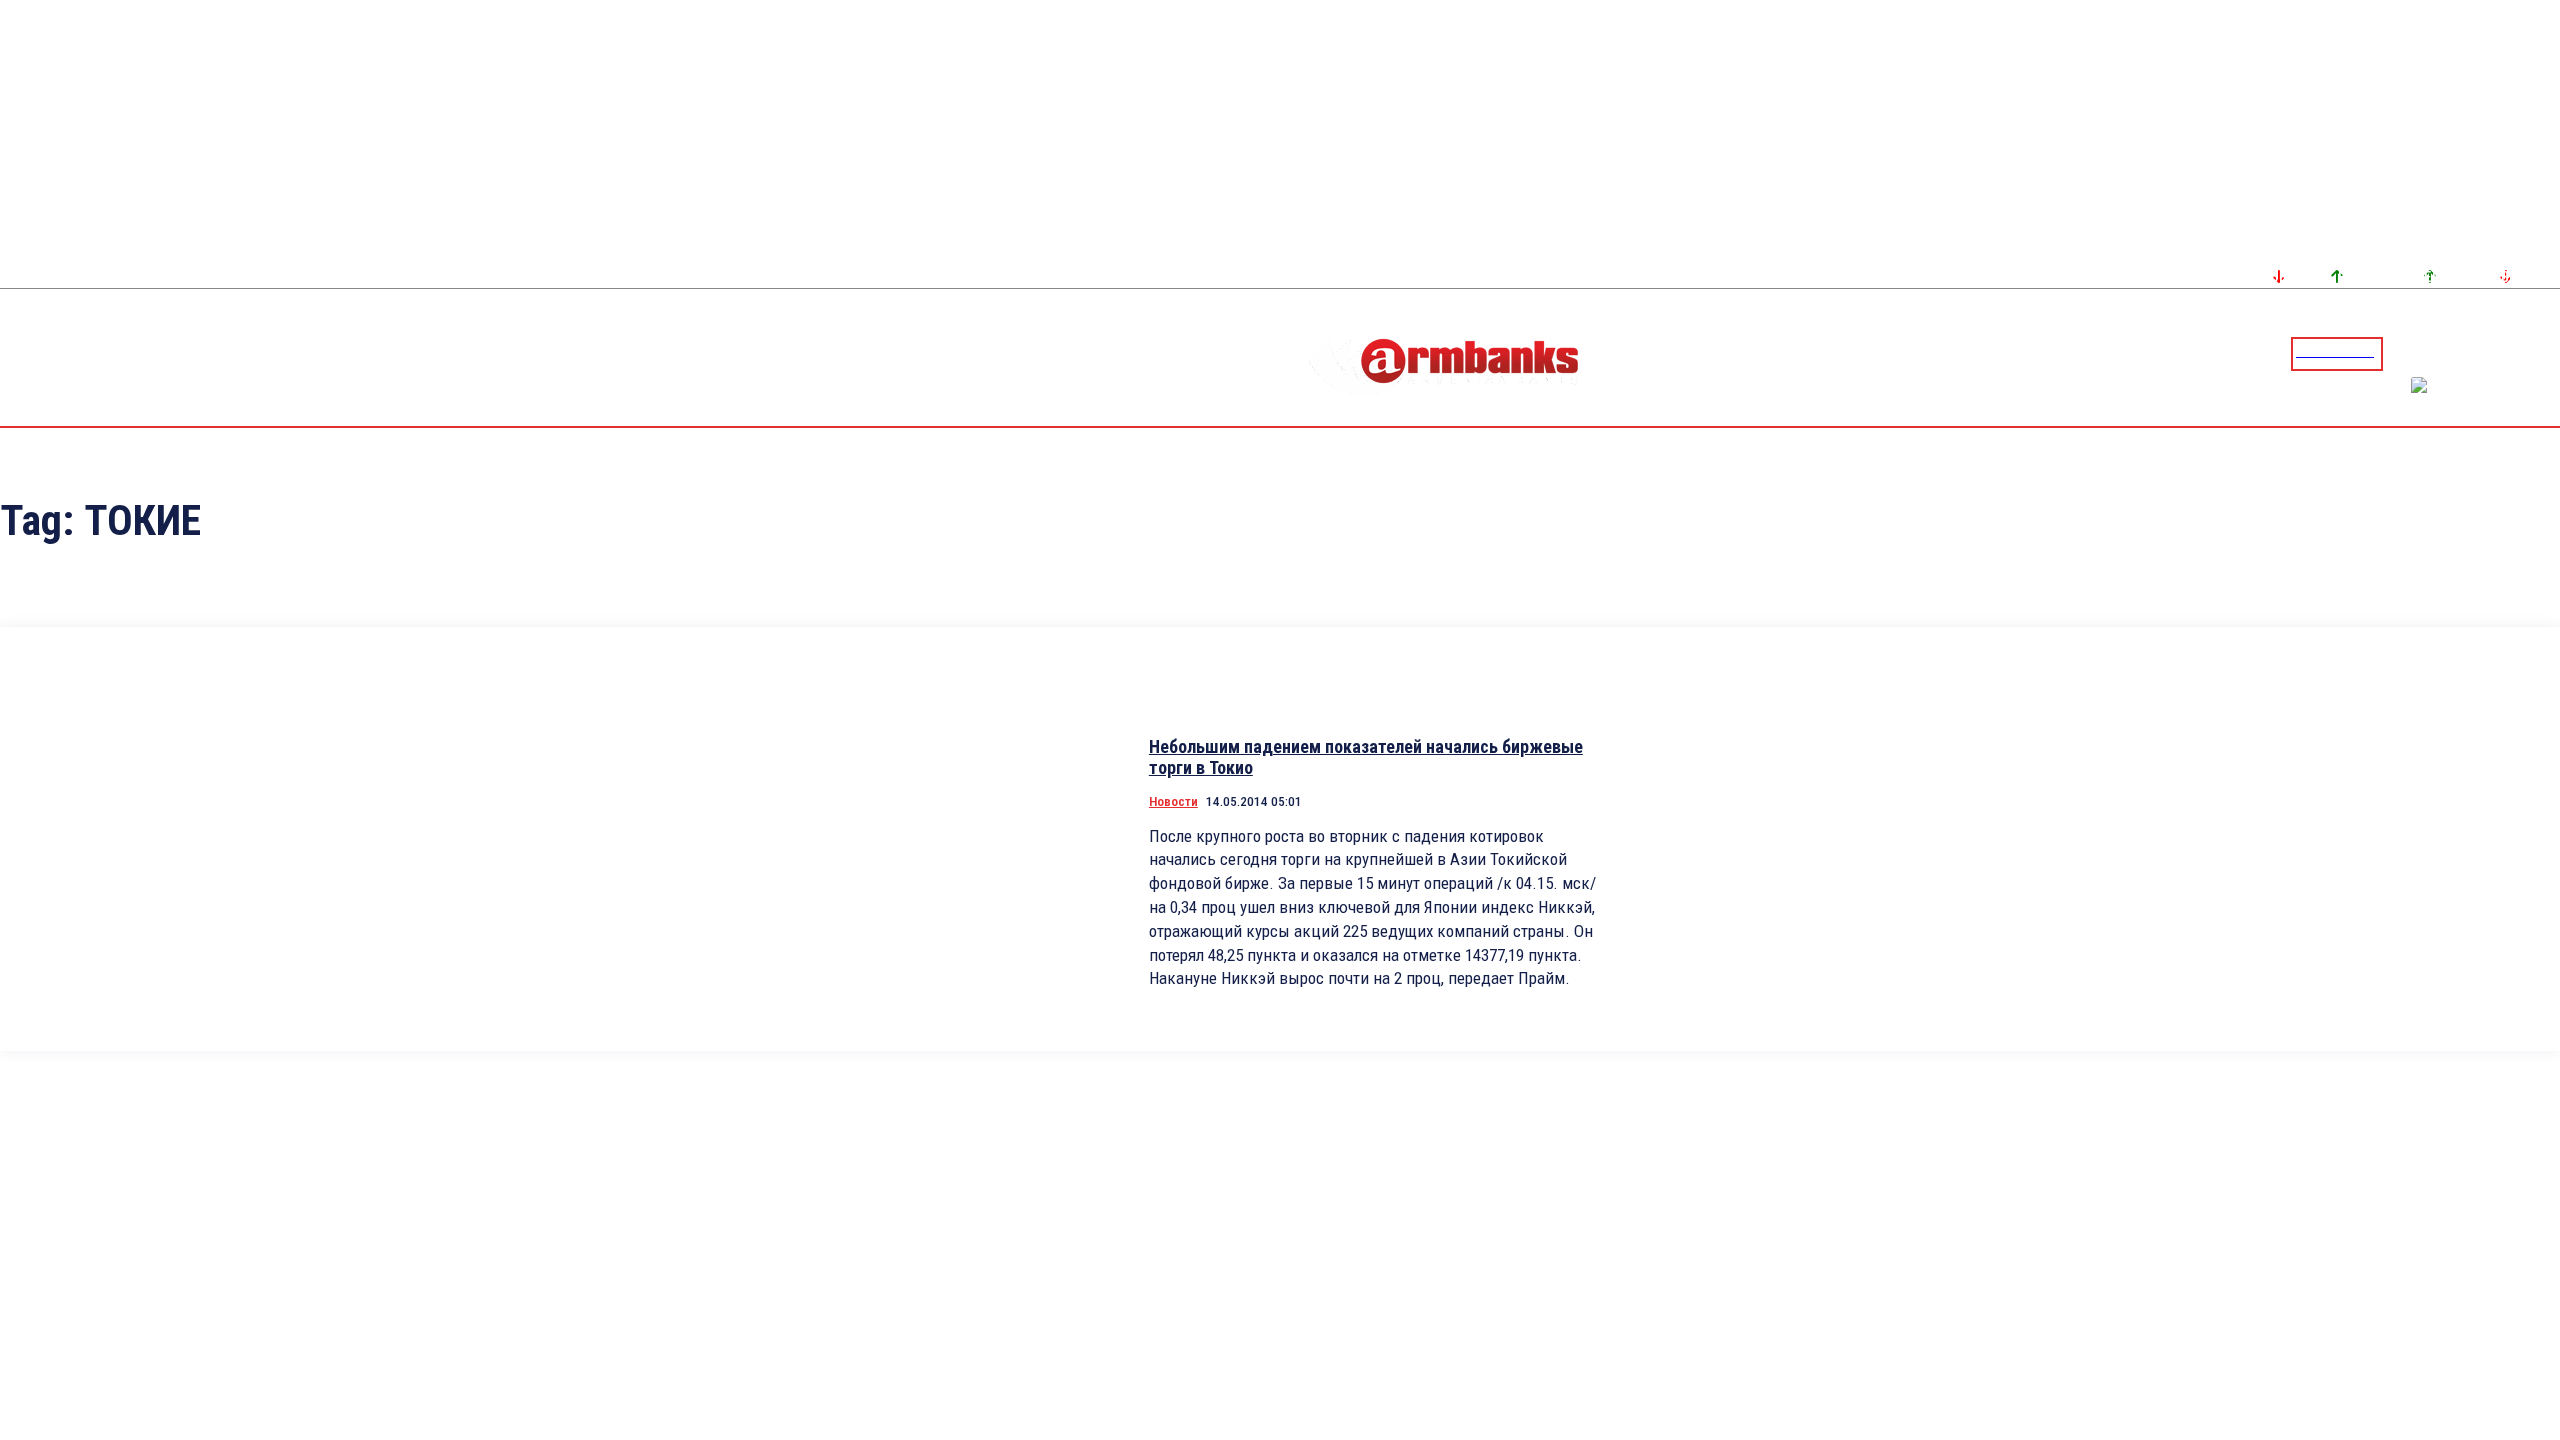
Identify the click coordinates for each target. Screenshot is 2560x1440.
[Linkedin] (2547, 353)
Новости (1173, 801)
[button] (2403, 352)
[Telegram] (2499, 353)
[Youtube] (2523, 353)
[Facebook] (2475, 353)
